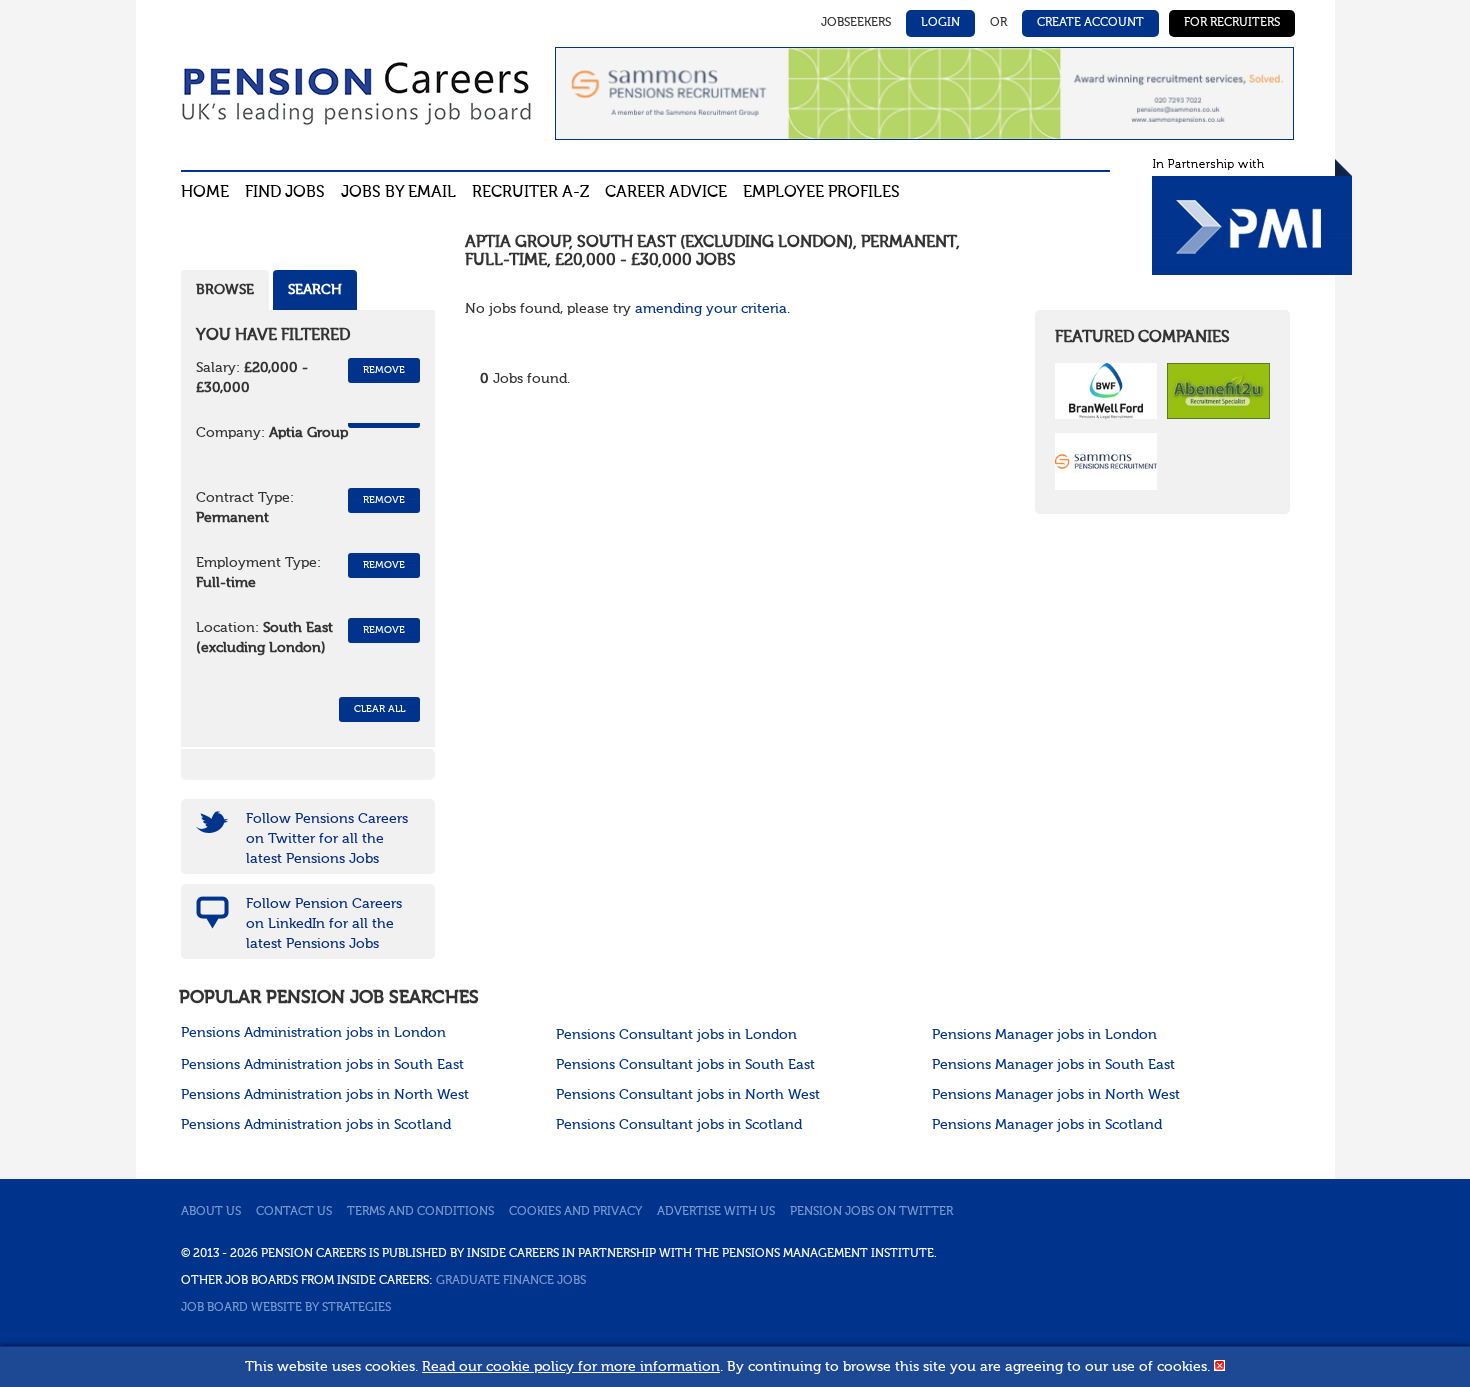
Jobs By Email (398, 193)
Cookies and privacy (575, 1212)
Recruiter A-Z (530, 193)
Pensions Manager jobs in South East (1053, 1065)
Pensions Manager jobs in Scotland (1047, 1125)
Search (315, 290)
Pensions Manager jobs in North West (1056, 1095)
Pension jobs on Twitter (871, 1212)
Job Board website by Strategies (286, 1308)
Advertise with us (716, 1212)
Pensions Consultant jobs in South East (685, 1065)
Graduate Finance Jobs (511, 1281)
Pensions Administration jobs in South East (322, 1065)
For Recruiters (1232, 23)
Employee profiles (821, 193)
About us (211, 1212)
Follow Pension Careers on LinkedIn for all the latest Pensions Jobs (324, 924)
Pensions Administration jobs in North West (325, 1095)
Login (940, 23)
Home (205, 193)
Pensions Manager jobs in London (1044, 1035)
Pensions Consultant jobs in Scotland (679, 1125)
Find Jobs (285, 193)
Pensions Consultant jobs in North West (688, 1095)
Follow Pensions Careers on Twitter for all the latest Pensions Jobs (327, 839)
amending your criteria (711, 309)
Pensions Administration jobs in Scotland (316, 1125)
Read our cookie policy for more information (571, 1367)
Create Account (1090, 23)
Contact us (294, 1212)
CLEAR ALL (379, 709)
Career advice (666, 193)
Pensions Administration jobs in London (313, 1033)
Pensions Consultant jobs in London (676, 1035)
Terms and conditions (420, 1212)
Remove (384, 370)
